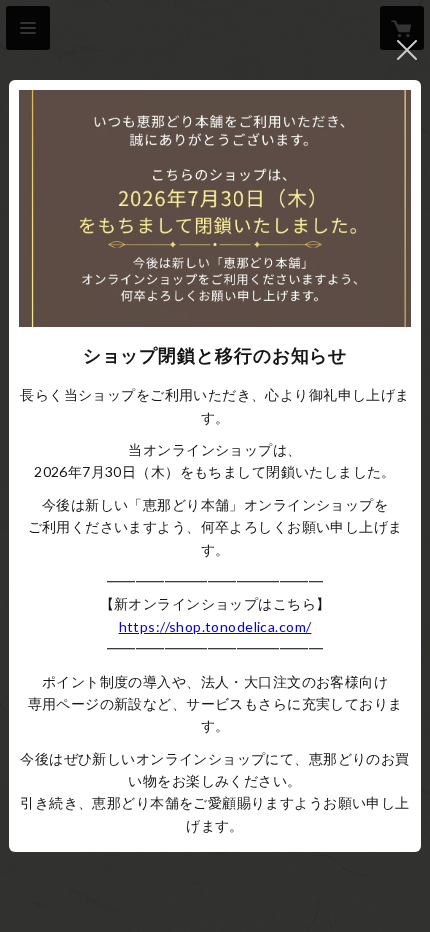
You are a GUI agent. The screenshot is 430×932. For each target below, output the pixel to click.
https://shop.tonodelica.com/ (215, 626)
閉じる (407, 50)
